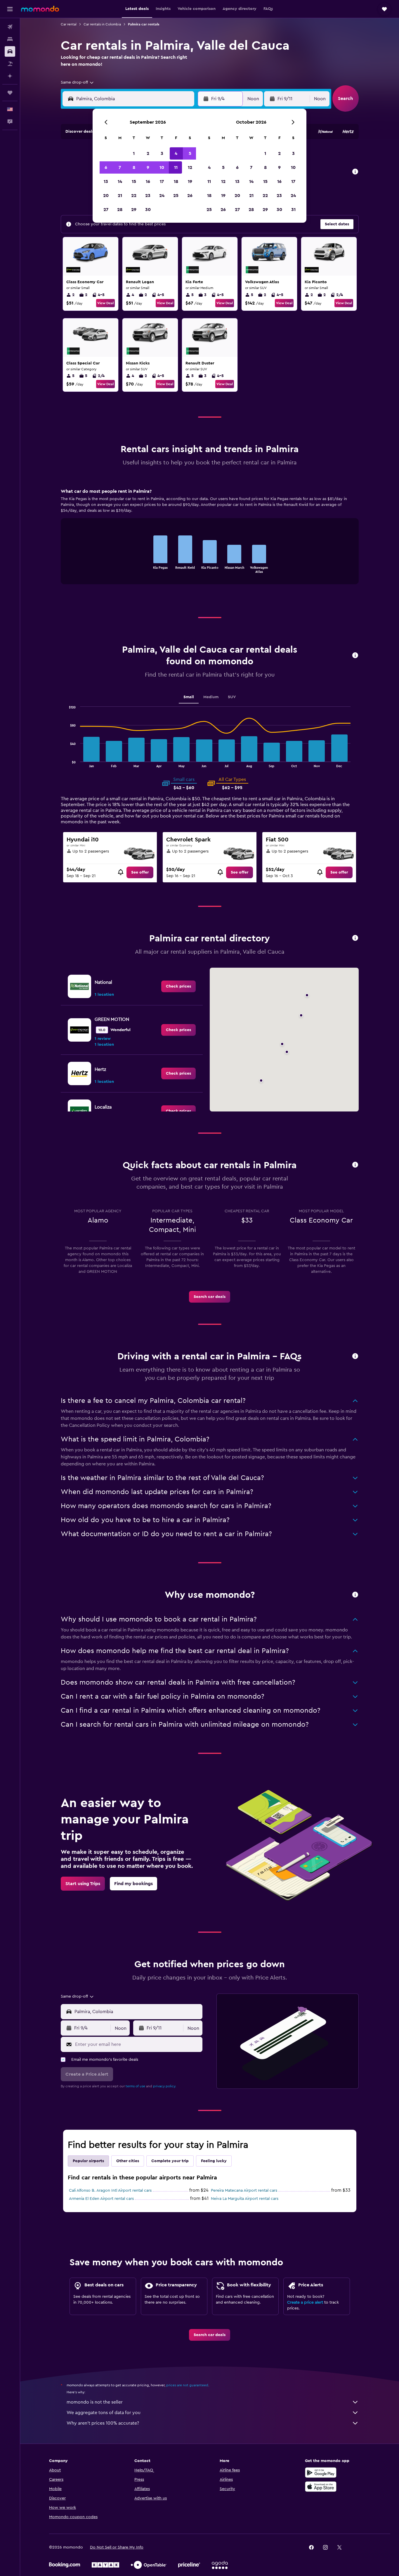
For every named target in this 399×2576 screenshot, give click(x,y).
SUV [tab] (232, 697)
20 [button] (106, 196)
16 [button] (148, 181)
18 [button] (176, 181)
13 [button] (106, 181)
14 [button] (120, 181)
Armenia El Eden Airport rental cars (101, 2199)
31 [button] (293, 210)
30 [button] (148, 210)
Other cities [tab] (128, 2161)
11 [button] (176, 167)
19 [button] (190, 181)
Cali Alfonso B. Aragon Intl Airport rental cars (110, 2191)
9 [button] (148, 167)
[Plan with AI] (10, 76)
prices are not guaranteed (187, 2385)
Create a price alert (305, 2302)
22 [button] (134, 196)
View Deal (105, 303)
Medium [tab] (211, 697)
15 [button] (134, 181)
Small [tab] (189, 697)
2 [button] (148, 153)
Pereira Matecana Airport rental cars (244, 2191)
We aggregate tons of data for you (104, 2413)
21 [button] (120, 196)
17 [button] (162, 181)
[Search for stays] (10, 39)
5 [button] (190, 153)
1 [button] (134, 153)
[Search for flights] (10, 27)
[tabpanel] (210, 542)
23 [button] (148, 196)
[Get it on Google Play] (321, 2473)
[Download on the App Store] (321, 2487)
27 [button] (106, 210)
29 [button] (134, 210)
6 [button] (106, 167)
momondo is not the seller (95, 2402)
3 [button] (162, 153)
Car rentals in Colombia (102, 24)
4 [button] (176, 153)
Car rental (69, 24)
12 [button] (190, 167)
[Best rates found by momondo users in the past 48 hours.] (355, 172)
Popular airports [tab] (88, 2161)
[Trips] (10, 93)
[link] (140, 872)
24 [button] (162, 196)
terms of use (135, 2086)
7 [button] (120, 167)
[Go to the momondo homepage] (40, 9)
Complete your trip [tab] (170, 2161)
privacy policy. (165, 2086)
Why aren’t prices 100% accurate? (103, 2423)
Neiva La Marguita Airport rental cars (245, 2199)
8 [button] (134, 167)
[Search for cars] (10, 51)
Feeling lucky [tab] (214, 2161)
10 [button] (162, 167)
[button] (10, 9)
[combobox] (78, 82)
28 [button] (120, 210)
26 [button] (190, 196)
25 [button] (176, 196)
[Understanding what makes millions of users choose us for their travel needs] (355, 1595)
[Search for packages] (10, 64)
